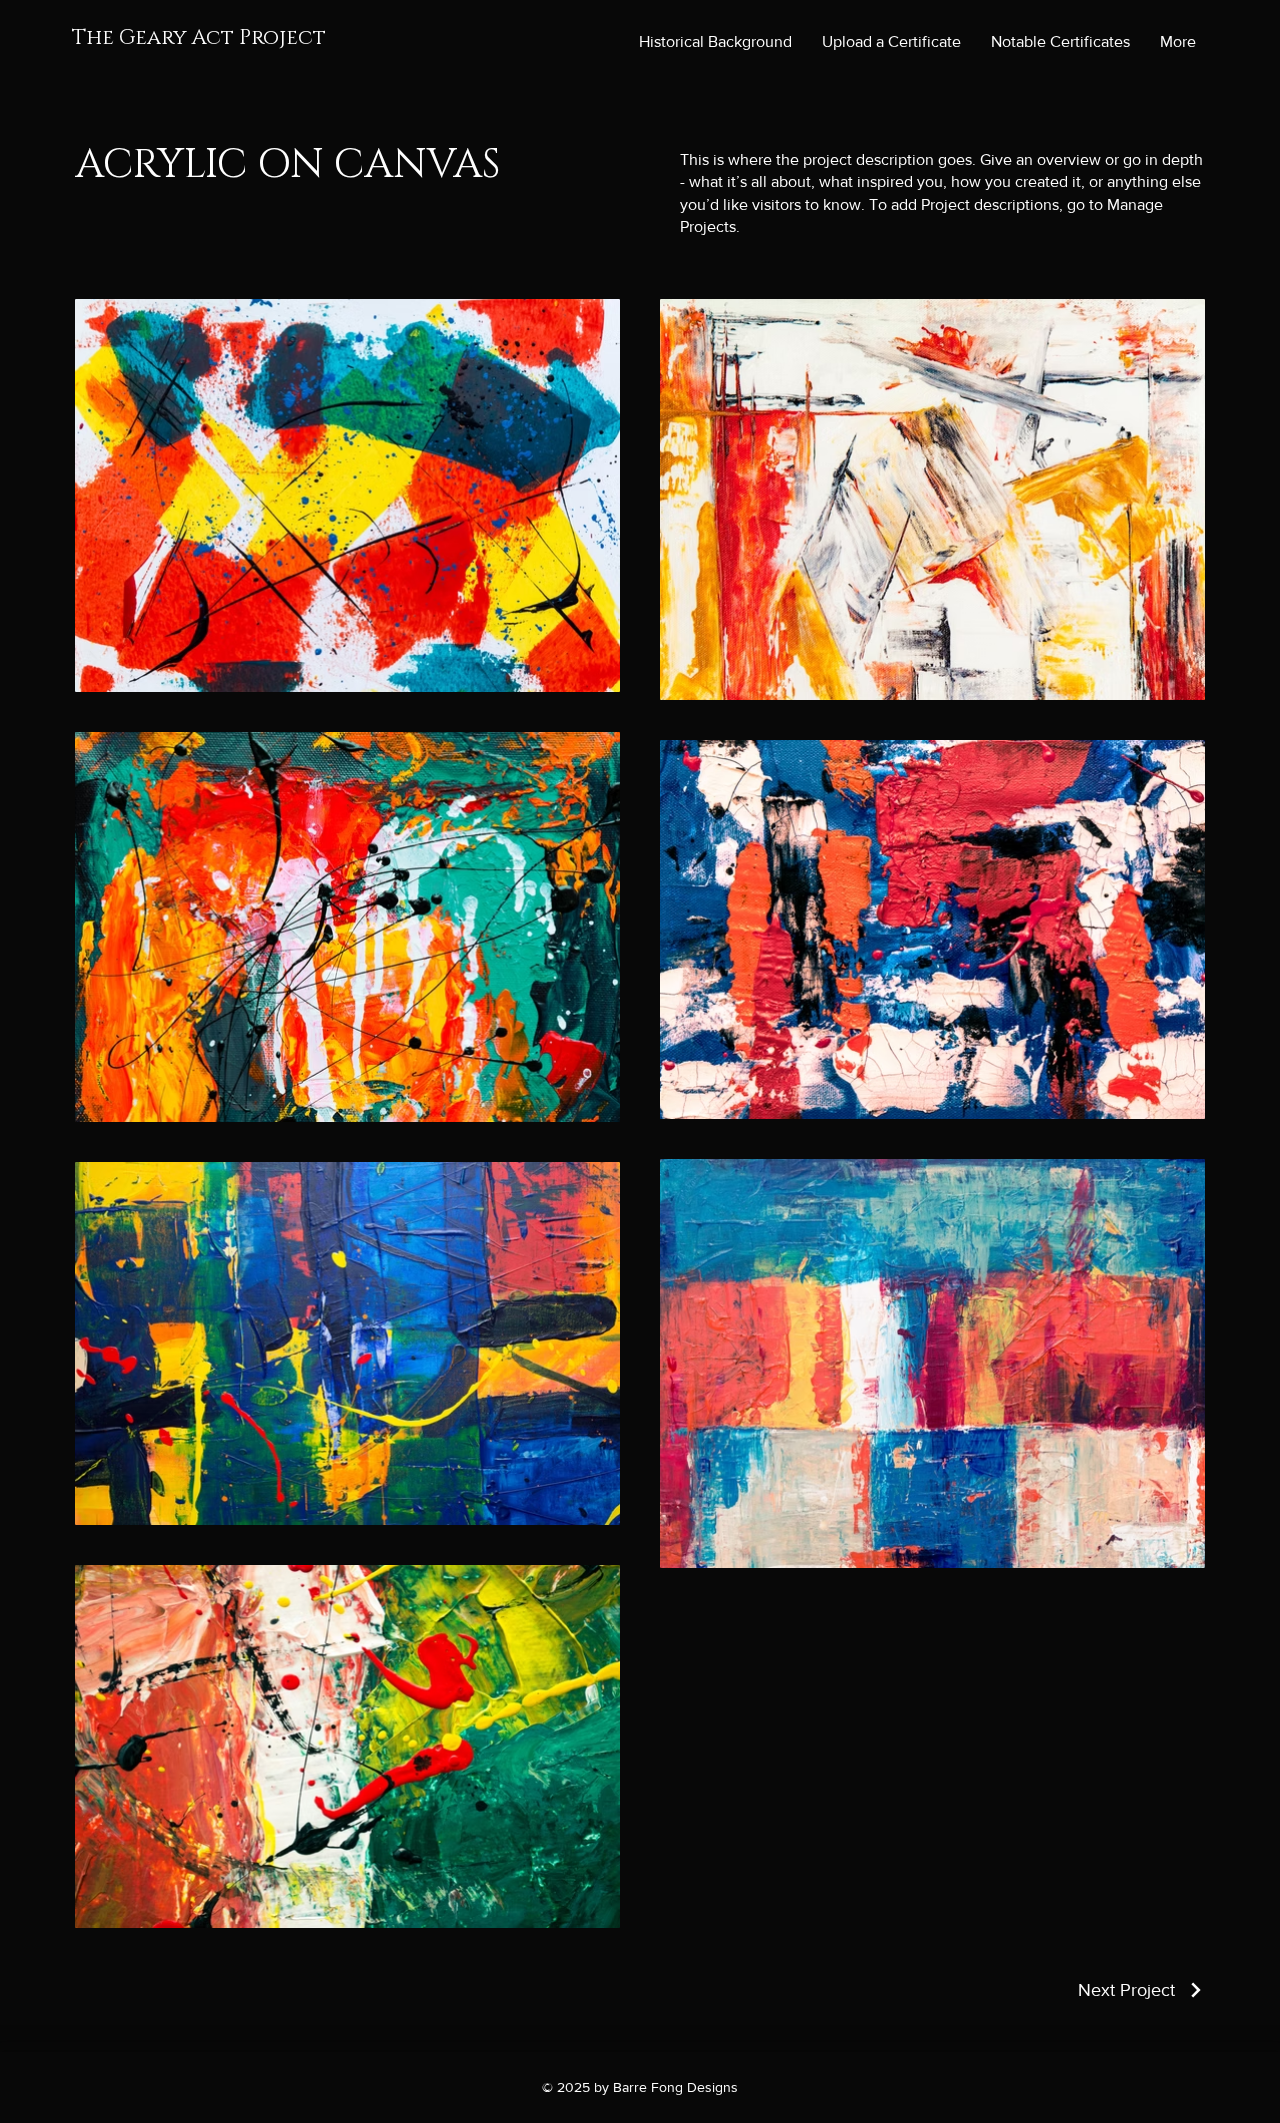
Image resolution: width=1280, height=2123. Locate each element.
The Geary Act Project (199, 38)
